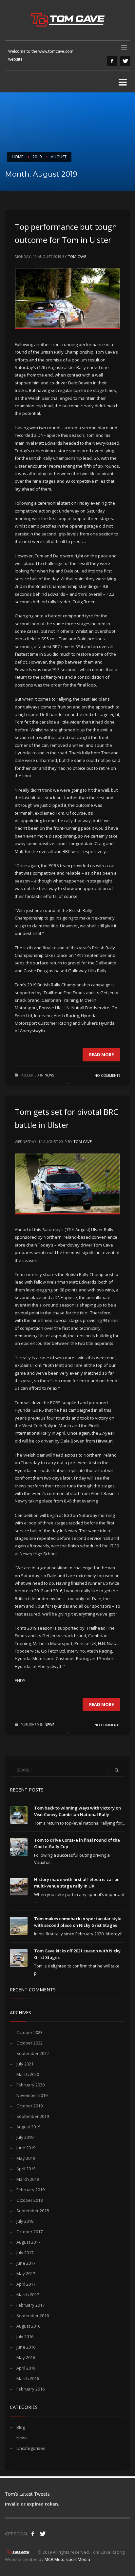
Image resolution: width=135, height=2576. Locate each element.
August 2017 (28, 2242)
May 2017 (26, 2274)
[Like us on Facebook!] (33, 2534)
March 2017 (28, 2295)
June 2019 (26, 2148)
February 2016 (30, 2389)
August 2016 (28, 2326)
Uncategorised (31, 2448)
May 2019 (26, 2158)
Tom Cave (77, 256)
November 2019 (32, 2095)
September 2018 (33, 2211)
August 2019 (28, 2127)
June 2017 (26, 2263)
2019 (37, 157)
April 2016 (26, 2368)
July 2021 (25, 2064)
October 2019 (29, 2106)
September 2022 (33, 2053)
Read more (101, 1055)
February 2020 (30, 2085)
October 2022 (29, 2043)
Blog (21, 2427)
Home (18, 157)
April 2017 (26, 2284)
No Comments (107, 1075)
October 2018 (29, 2200)
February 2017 (30, 2305)
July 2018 (25, 2221)
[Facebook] (112, 61)
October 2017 (29, 2232)
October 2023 (29, 2032)
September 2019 (33, 2116)
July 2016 (25, 2336)
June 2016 (26, 2347)
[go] (117, 1770)
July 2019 (25, 2137)
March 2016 (28, 2378)
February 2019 (30, 2190)
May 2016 (26, 2357)
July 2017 (25, 2253)
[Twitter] (125, 61)
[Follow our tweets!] (43, 2534)
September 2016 (33, 2315)
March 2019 (28, 2179)
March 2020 (28, 2074)
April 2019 (26, 2169)
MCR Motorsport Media (67, 2559)
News (49, 1075)
